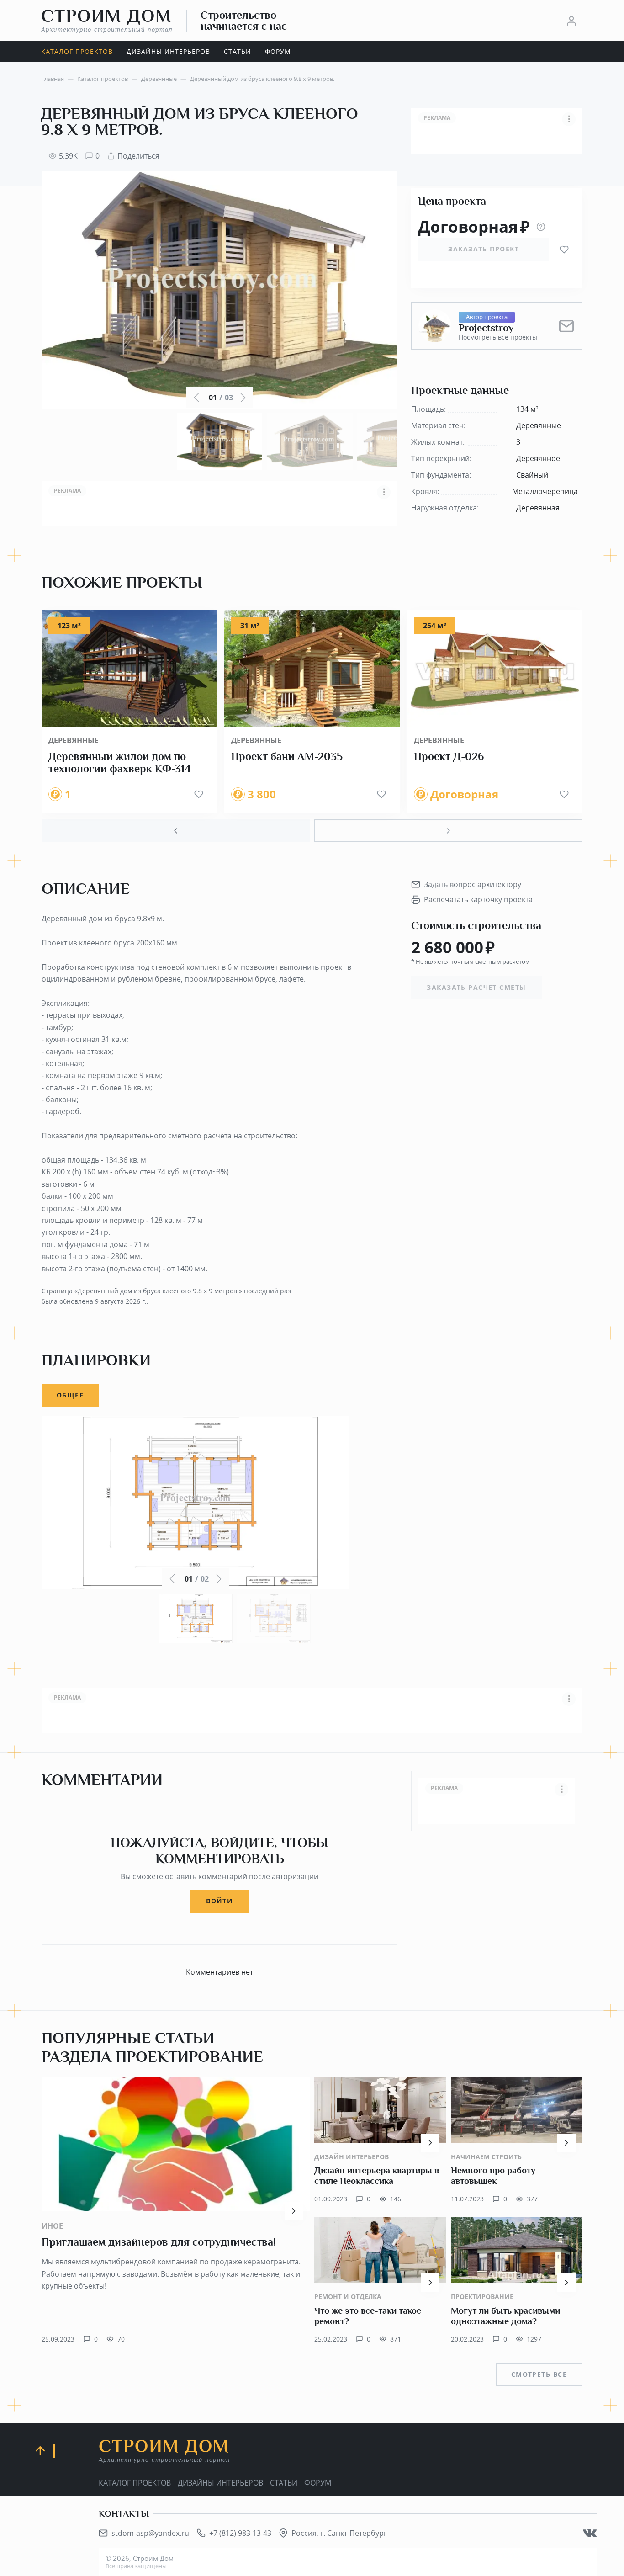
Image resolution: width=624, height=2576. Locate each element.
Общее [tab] (70, 1395)
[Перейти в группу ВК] (590, 2533)
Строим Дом (107, 20)
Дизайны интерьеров (220, 2483)
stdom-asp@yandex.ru (150, 2533)
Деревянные (74, 740)
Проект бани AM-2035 (287, 756)
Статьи (284, 2483)
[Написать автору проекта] (566, 326)
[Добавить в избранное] (564, 250)
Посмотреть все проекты (498, 337)
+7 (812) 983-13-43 (240, 2533)
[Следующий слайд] (448, 831)
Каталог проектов (135, 2483)
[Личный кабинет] (571, 21)
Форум (318, 2483)
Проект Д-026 (449, 756)
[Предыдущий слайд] (176, 831)
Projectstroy (486, 328)
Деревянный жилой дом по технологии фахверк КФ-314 (120, 763)
